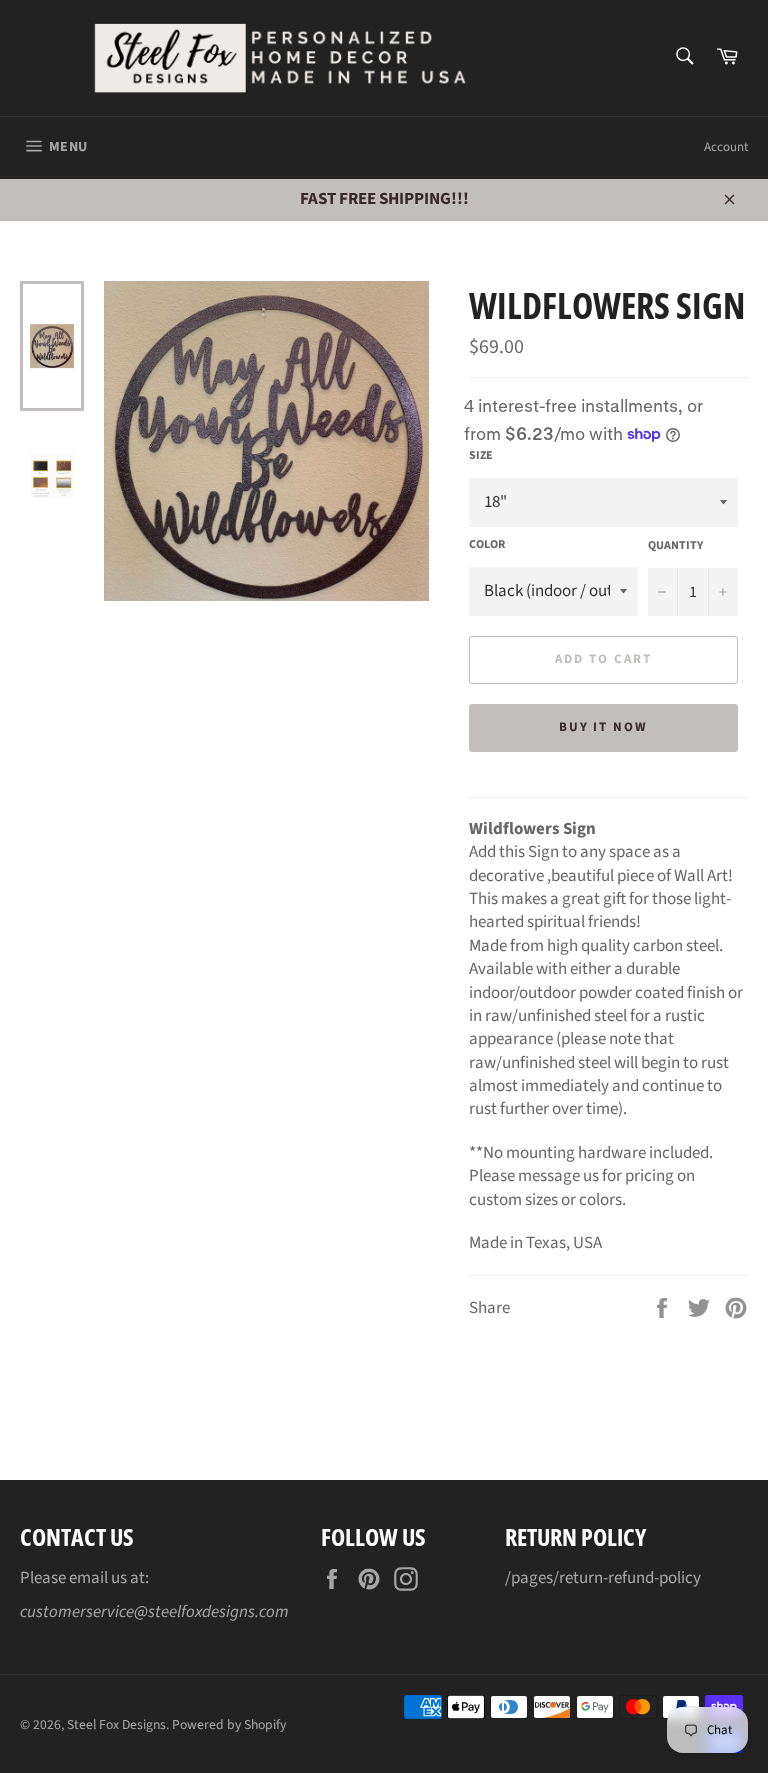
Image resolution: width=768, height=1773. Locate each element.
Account (726, 147)
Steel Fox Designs (116, 1724)
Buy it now (604, 727)
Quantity (675, 546)
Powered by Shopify (229, 1724)
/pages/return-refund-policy (603, 1578)
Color (487, 545)
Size (481, 456)
